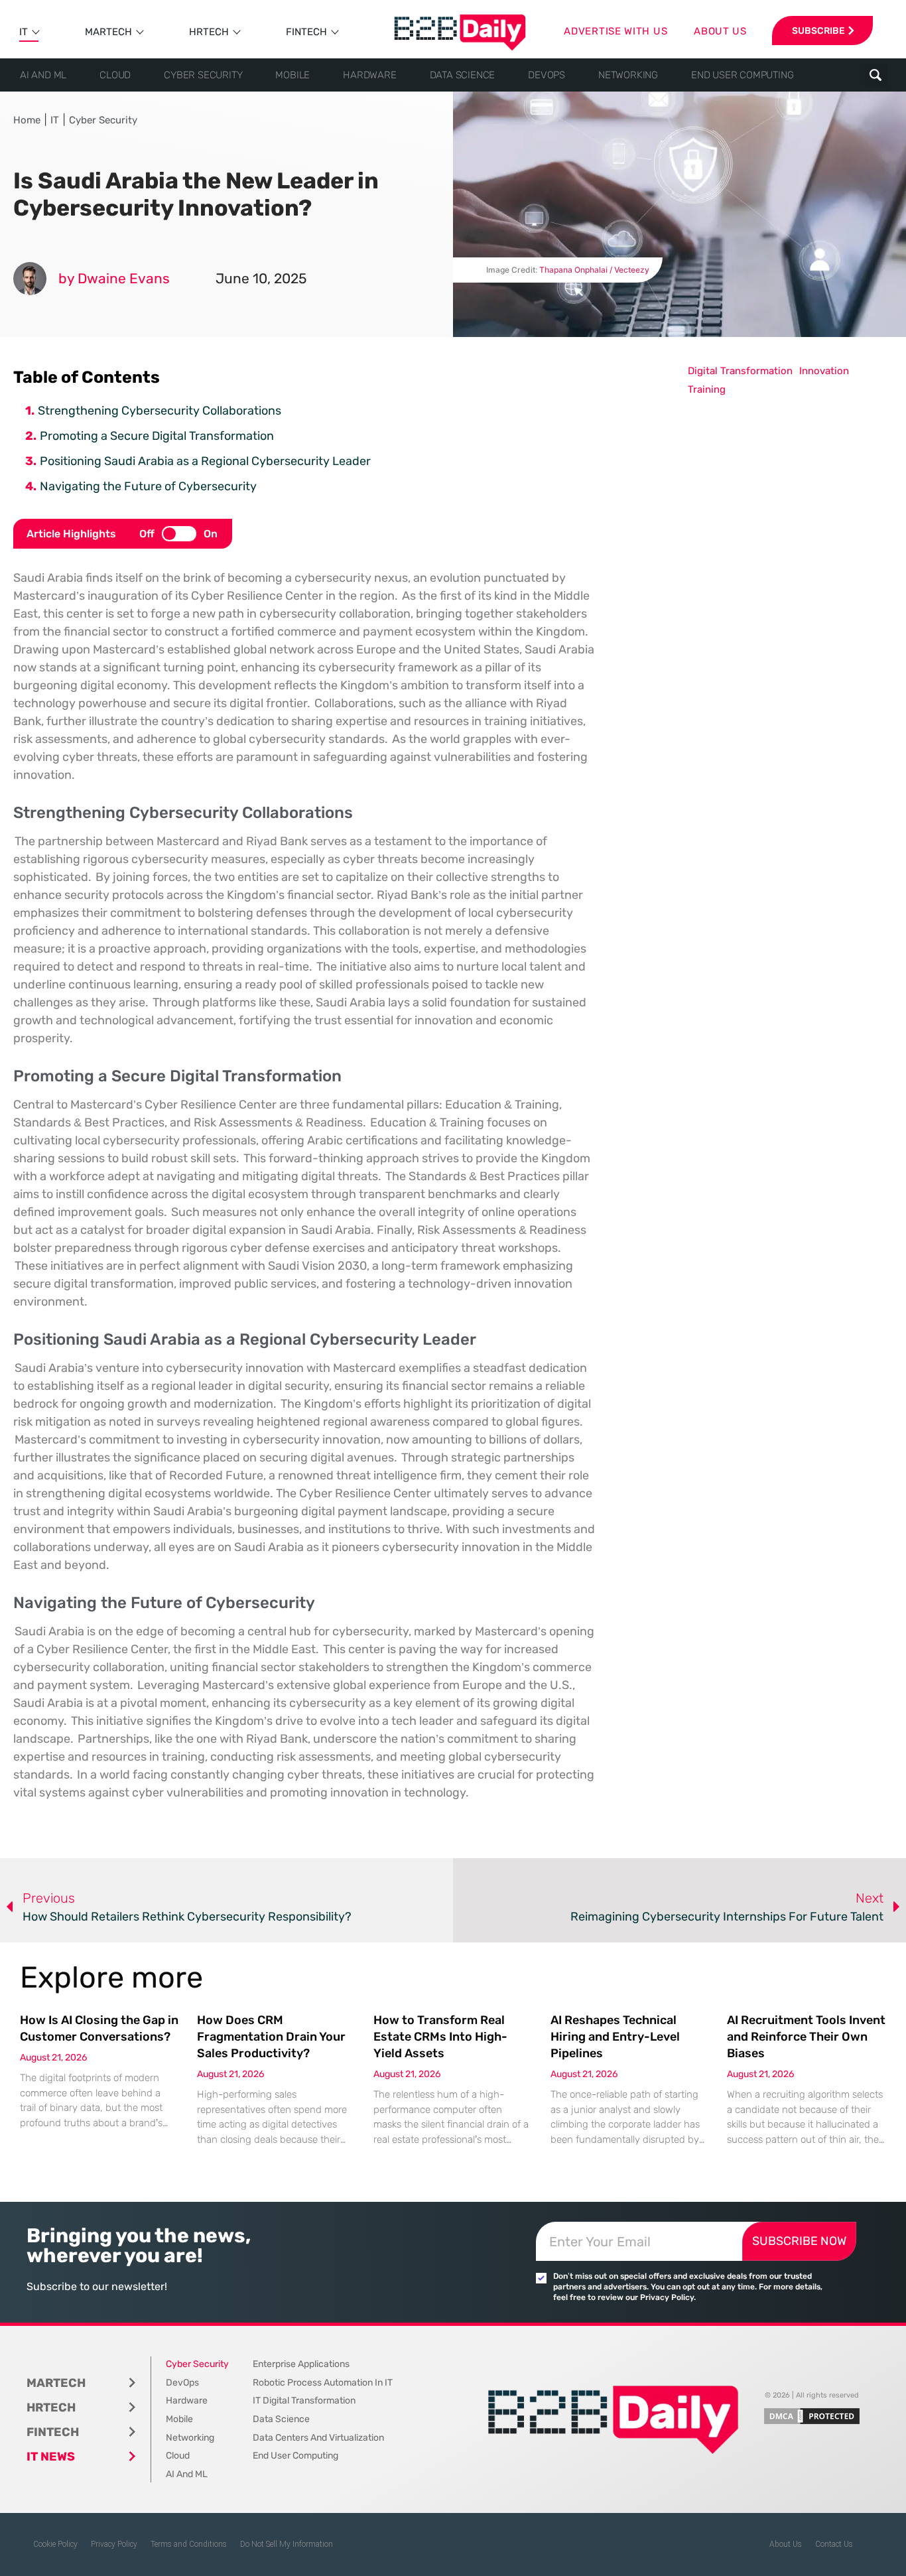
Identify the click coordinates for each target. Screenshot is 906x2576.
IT (24, 32)
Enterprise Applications (301, 2364)
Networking (628, 75)
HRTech (209, 32)
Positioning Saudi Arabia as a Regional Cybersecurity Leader (205, 461)
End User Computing (742, 75)
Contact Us (834, 2544)
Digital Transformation (740, 371)
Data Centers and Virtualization (318, 2438)
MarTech (108, 32)
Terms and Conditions (189, 2544)
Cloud (115, 75)
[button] (876, 75)
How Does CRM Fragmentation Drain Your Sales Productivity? (271, 2037)
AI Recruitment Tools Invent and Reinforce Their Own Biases (806, 2037)
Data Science (463, 75)
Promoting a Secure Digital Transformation (157, 436)
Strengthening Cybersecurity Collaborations (160, 411)
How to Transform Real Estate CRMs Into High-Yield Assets (440, 2037)
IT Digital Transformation (304, 2401)
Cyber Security (203, 75)
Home (27, 120)
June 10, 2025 (261, 278)
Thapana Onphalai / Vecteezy (594, 270)
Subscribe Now (799, 2241)
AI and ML (43, 75)
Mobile (292, 75)
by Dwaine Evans (114, 278)
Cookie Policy (55, 2544)
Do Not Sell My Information (287, 2544)
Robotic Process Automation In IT (323, 2383)
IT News (51, 2457)
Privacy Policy (114, 2544)
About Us (786, 2544)
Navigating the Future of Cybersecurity (148, 486)
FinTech (306, 32)
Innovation (824, 371)
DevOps (547, 75)
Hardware (369, 75)
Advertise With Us (615, 31)
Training (707, 389)
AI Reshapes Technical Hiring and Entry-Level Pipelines (615, 2037)
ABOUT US (720, 31)
